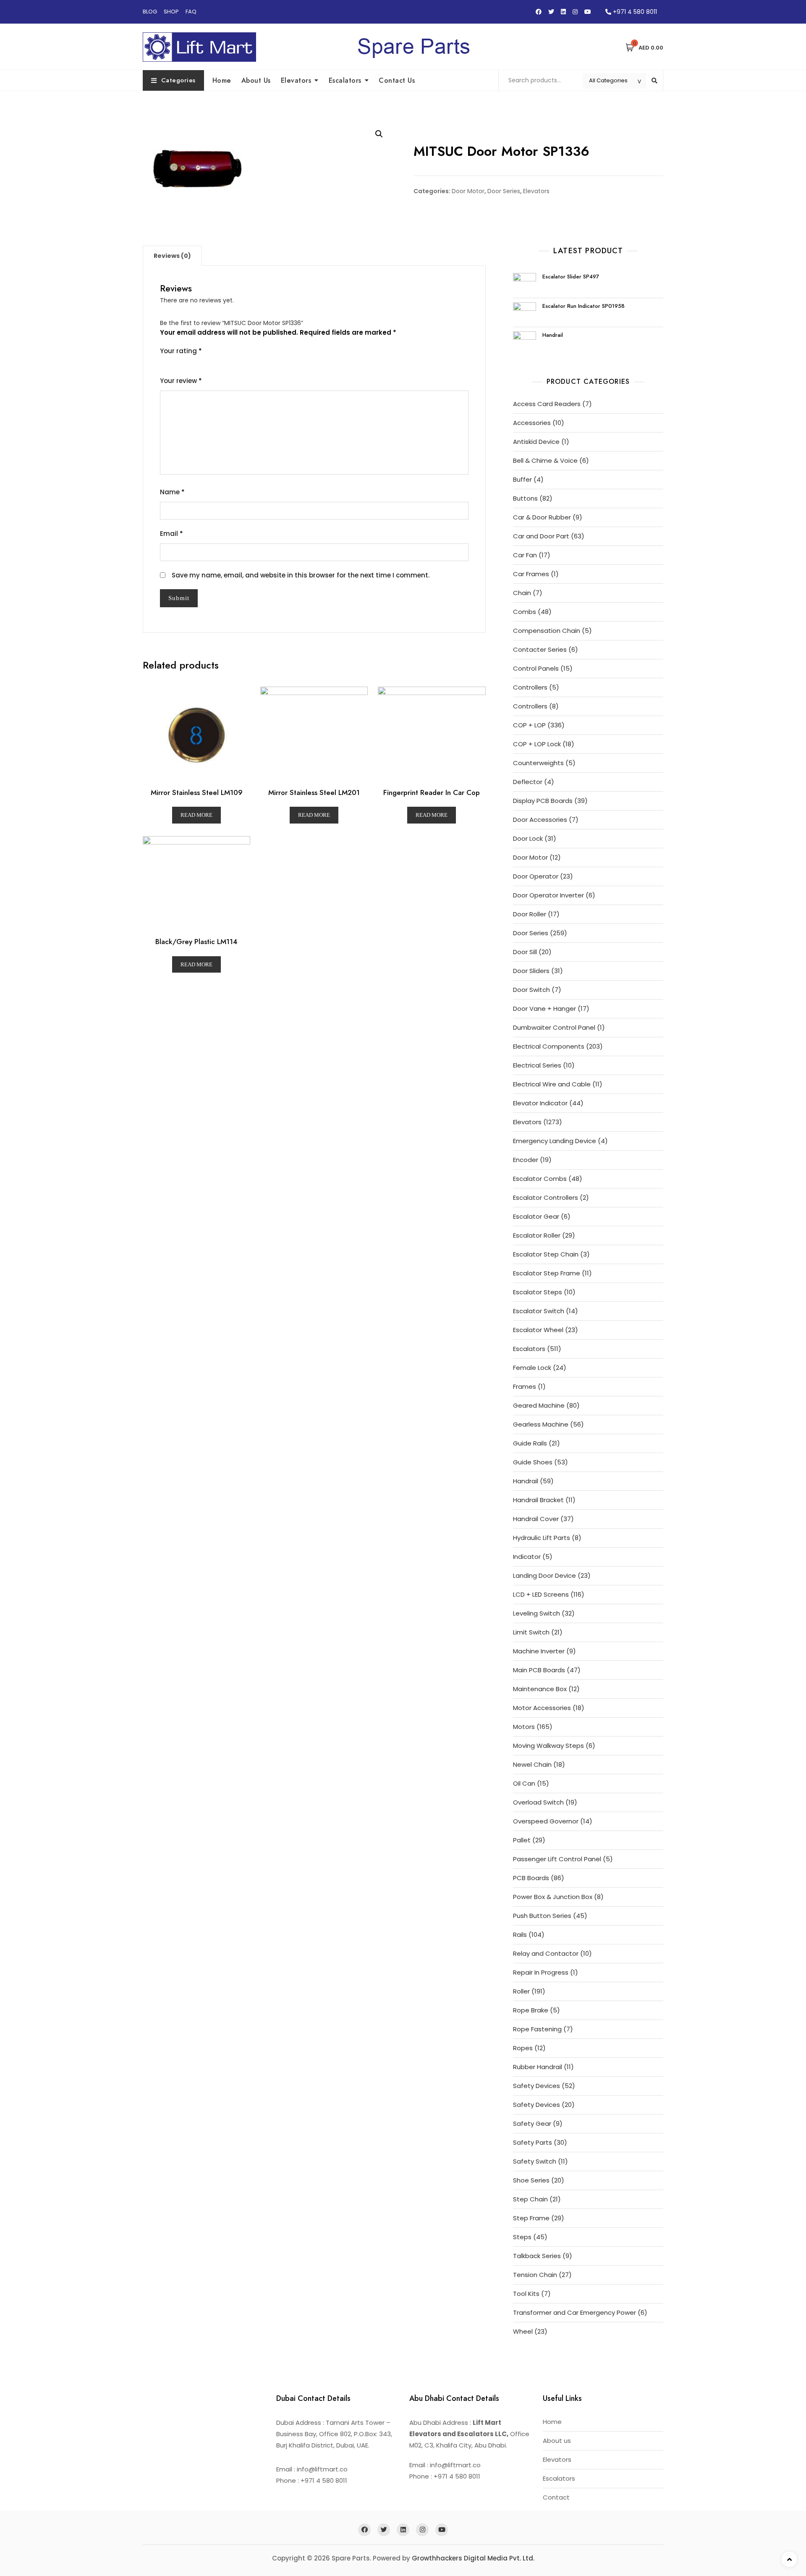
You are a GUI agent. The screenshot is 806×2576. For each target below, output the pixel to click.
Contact (556, 2497)
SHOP (171, 12)
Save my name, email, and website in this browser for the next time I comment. (301, 575)
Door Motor (468, 191)
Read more (196, 815)
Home (222, 80)
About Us (256, 80)
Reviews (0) (172, 256)
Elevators (296, 80)
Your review (181, 381)
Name (172, 492)
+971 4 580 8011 (634, 12)
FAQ (191, 12)
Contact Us (397, 80)
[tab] (172, 256)
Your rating (181, 351)
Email (171, 534)
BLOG (150, 12)
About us (557, 2441)
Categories (178, 80)
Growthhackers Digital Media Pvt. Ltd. (473, 2558)
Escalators (345, 80)
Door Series (504, 191)
